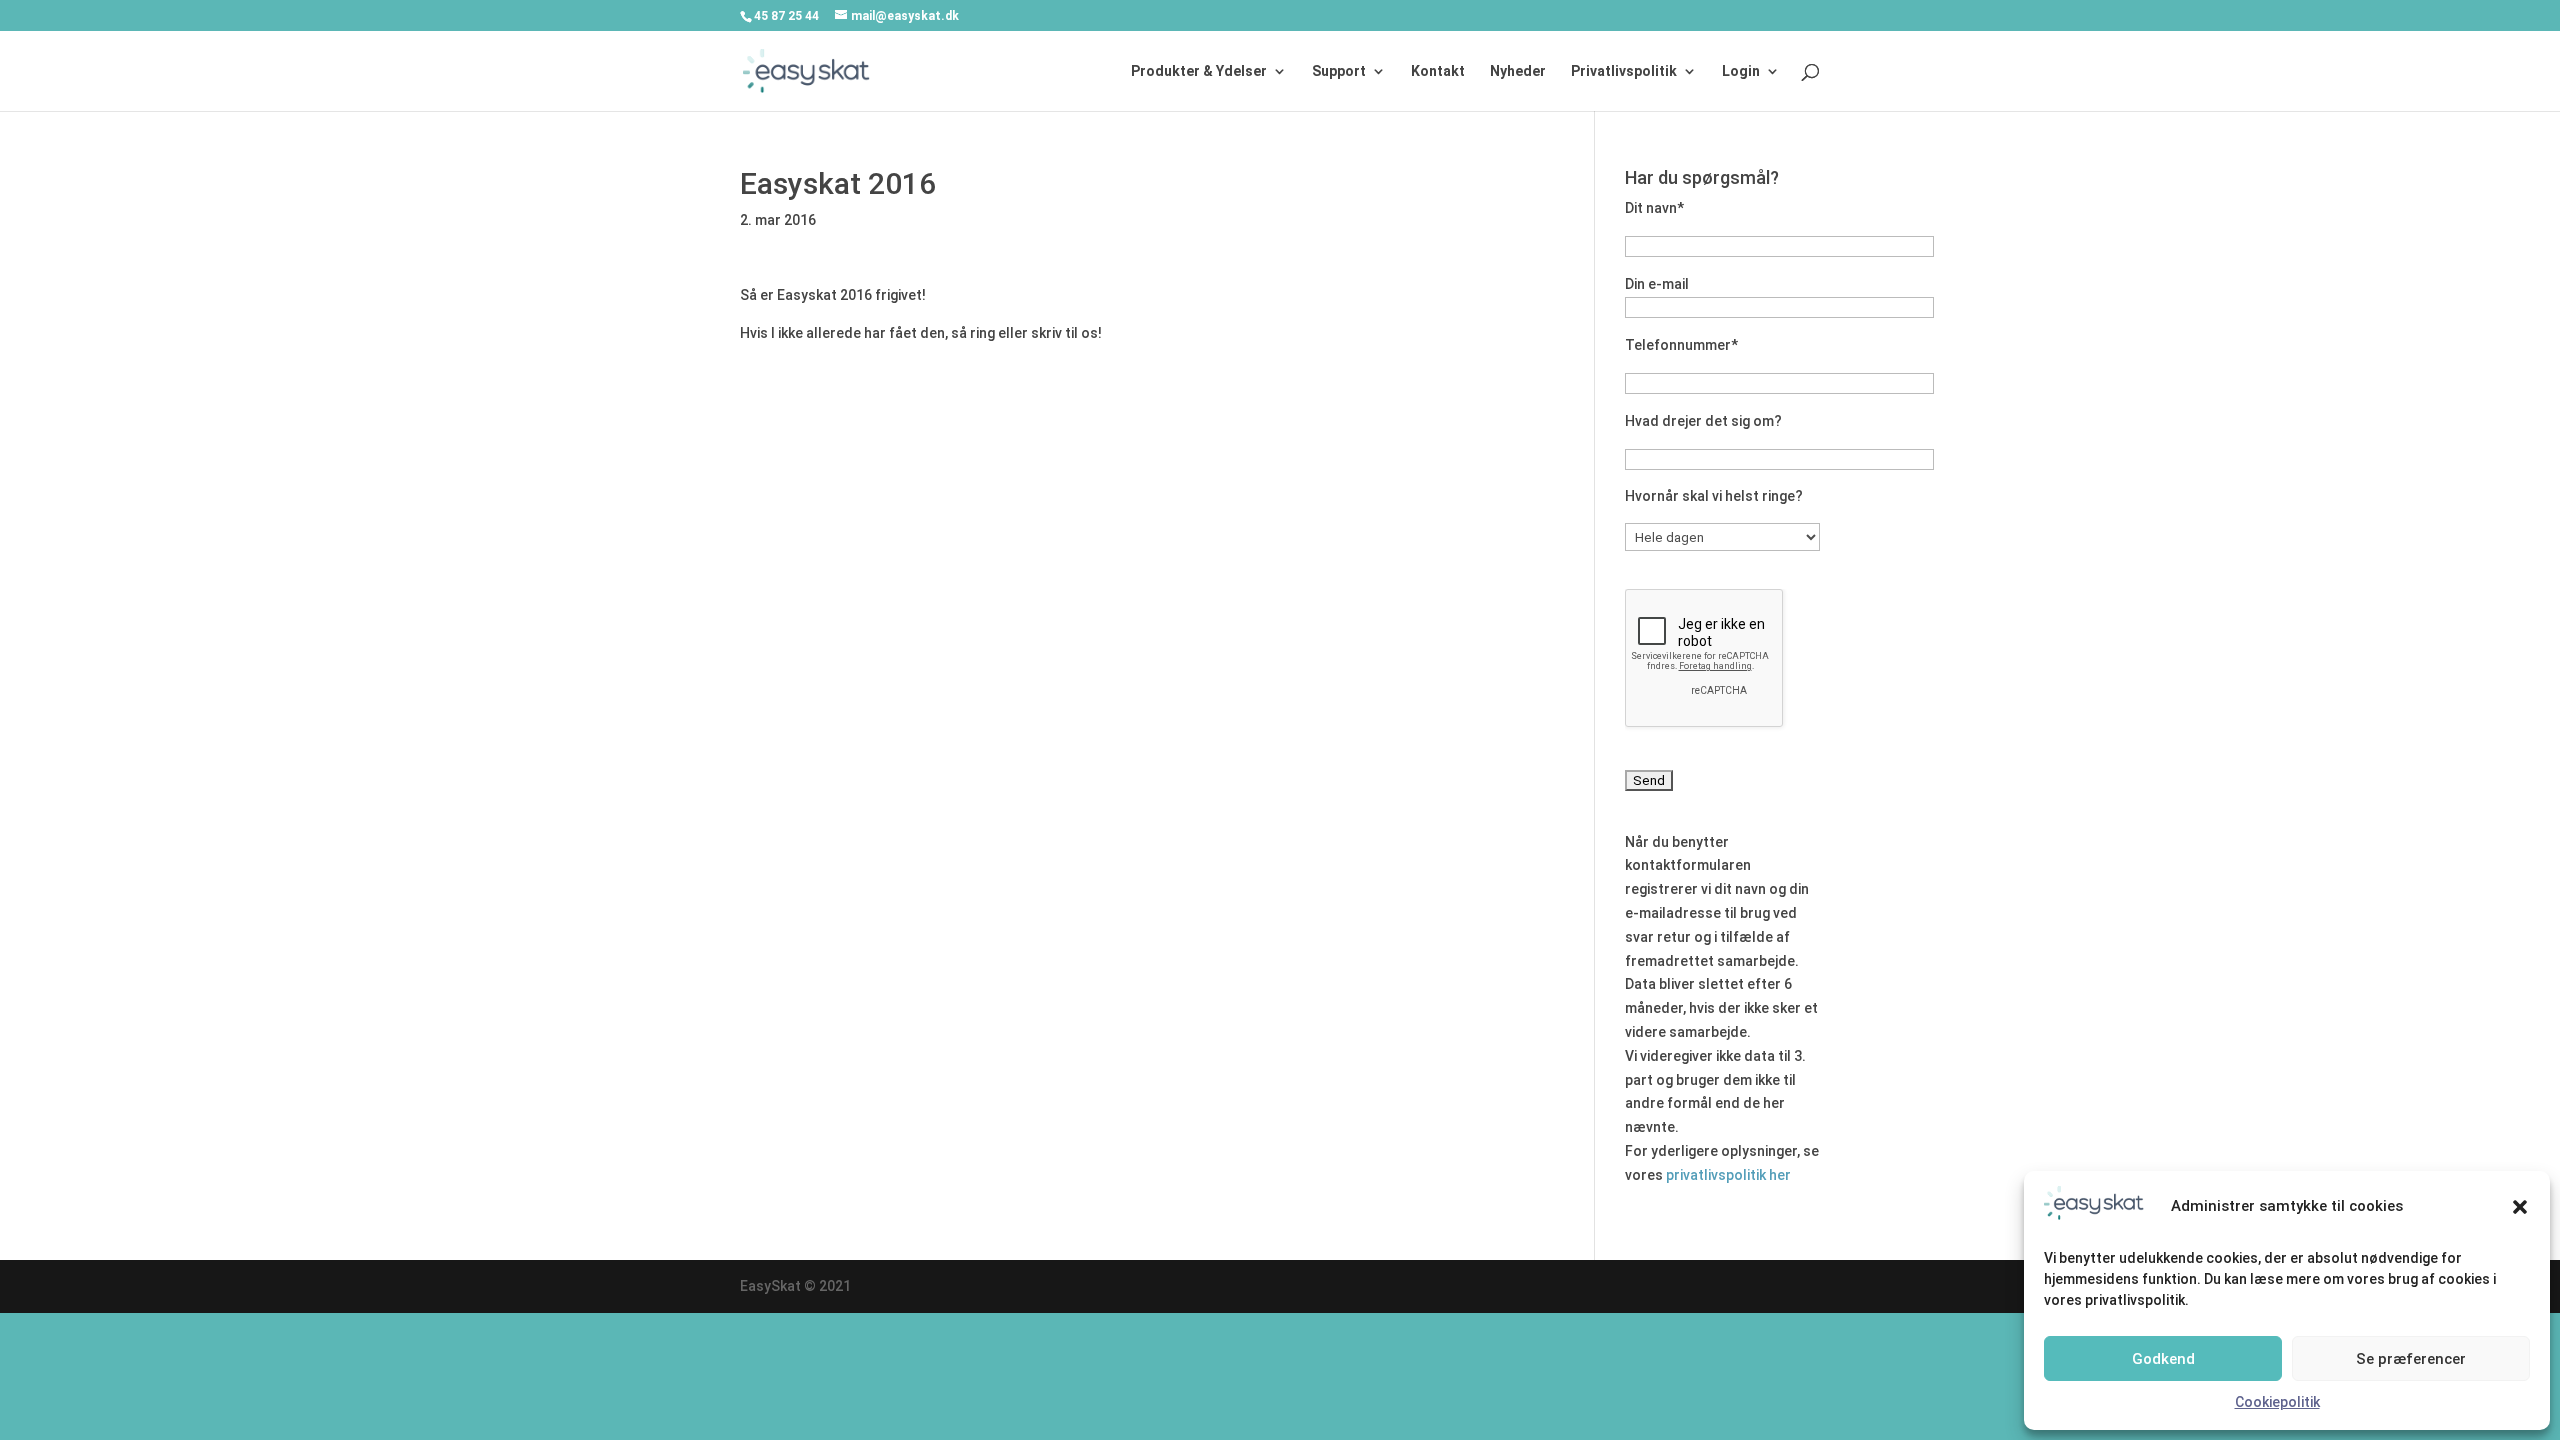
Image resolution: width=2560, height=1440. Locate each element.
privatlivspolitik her (1728, 1175)
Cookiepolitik (2277, 1402)
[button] (2520, 1207)
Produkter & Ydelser (1199, 71)
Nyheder (1518, 71)
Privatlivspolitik (1624, 71)
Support (1339, 71)
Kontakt (1438, 71)
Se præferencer (2411, 1359)
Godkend (2163, 1359)
